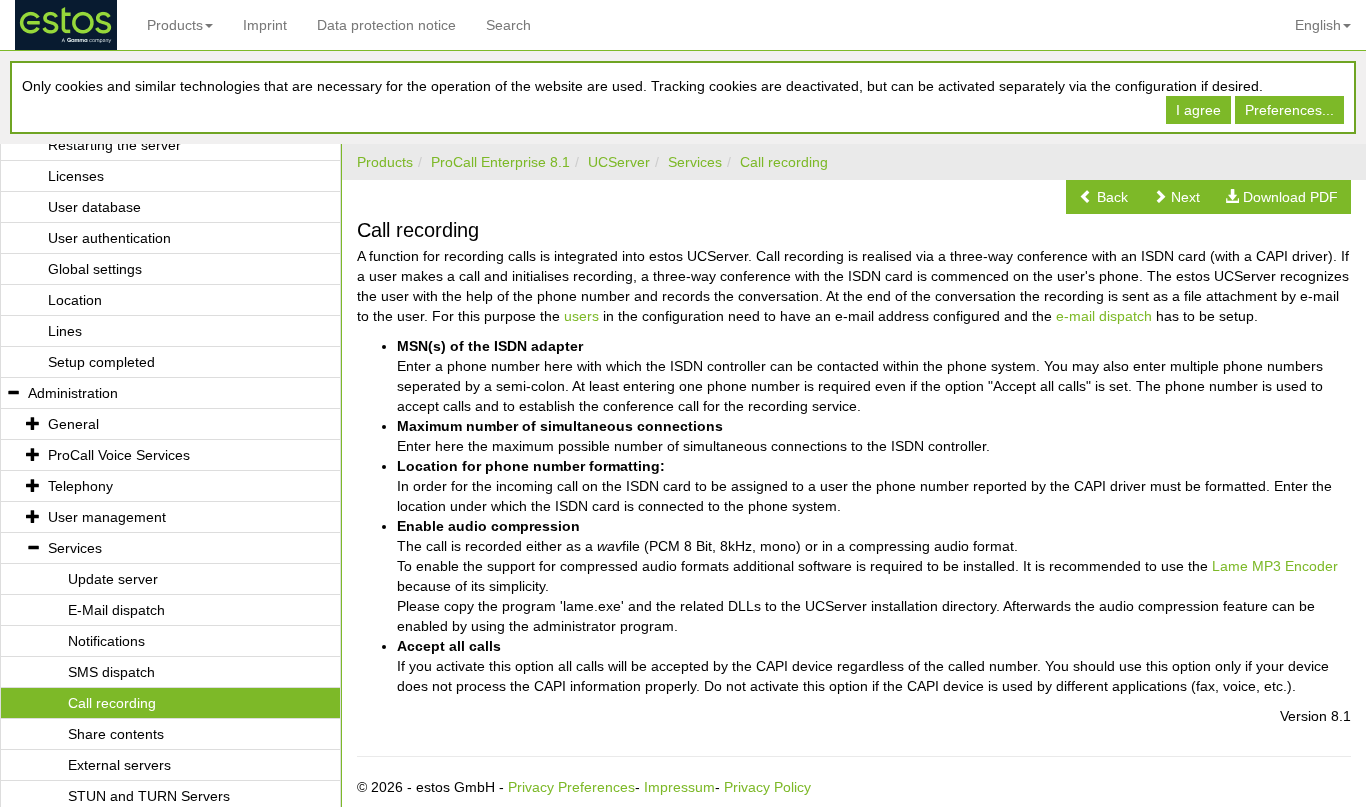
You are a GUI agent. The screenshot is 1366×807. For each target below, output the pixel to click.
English (1318, 25)
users (581, 316)
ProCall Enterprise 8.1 (500, 162)
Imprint (265, 25)
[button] (1103, 197)
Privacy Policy (767, 787)
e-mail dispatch (1104, 316)
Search (508, 25)
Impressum (679, 787)
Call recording (784, 162)
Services (695, 162)
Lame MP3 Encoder (1275, 566)
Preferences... (1289, 110)
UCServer (619, 162)
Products (175, 25)
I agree (1198, 110)
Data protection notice (386, 25)
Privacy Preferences (571, 787)
